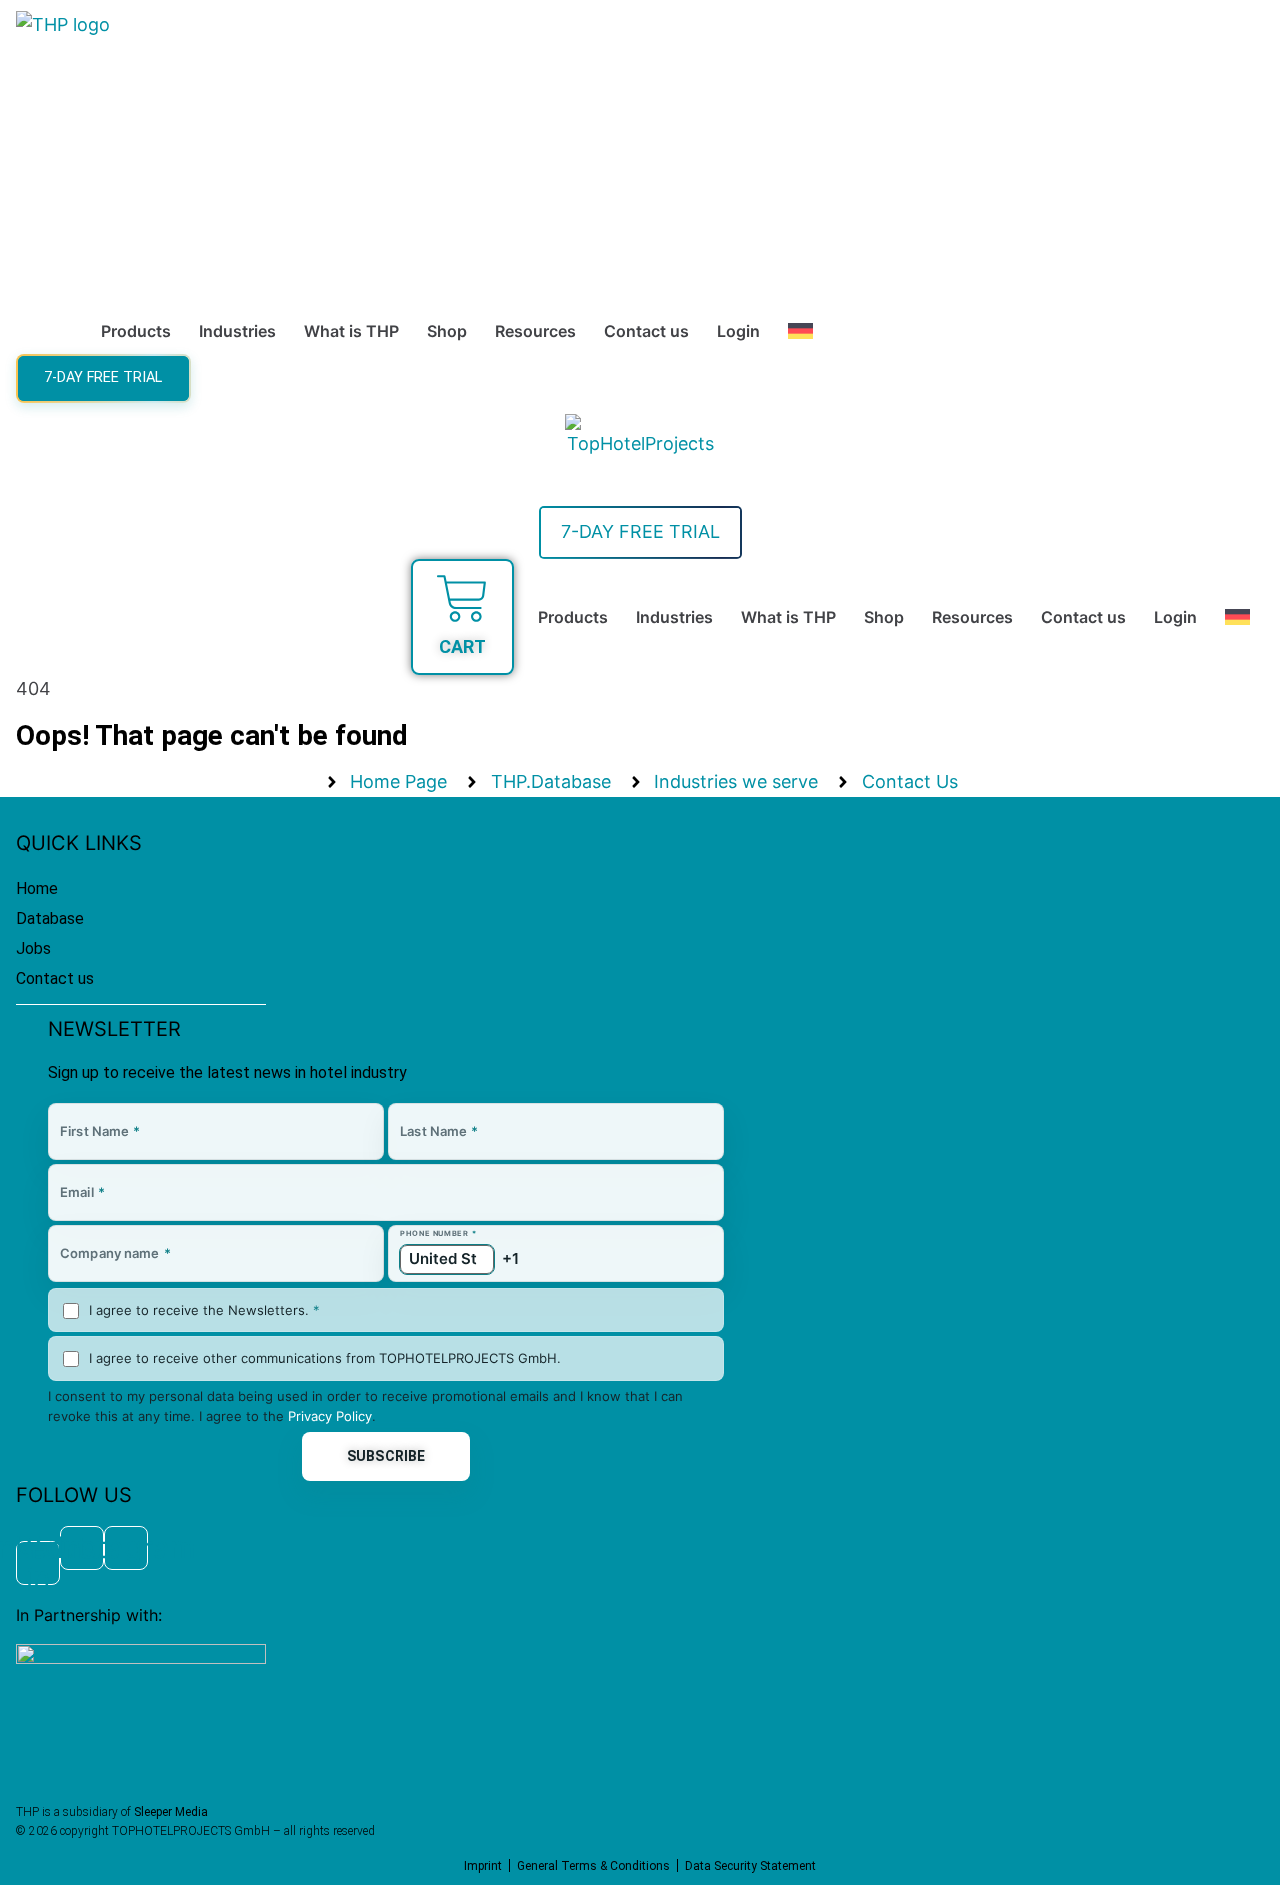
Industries (237, 331)
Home (37, 888)
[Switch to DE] (800, 331)
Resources (535, 331)
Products (136, 331)
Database (50, 918)
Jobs (33, 948)
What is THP (351, 331)
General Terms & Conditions (593, 1866)
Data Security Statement (750, 1866)
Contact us (646, 331)
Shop (447, 331)
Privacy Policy (330, 1416)
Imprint (483, 1866)
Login (738, 331)
